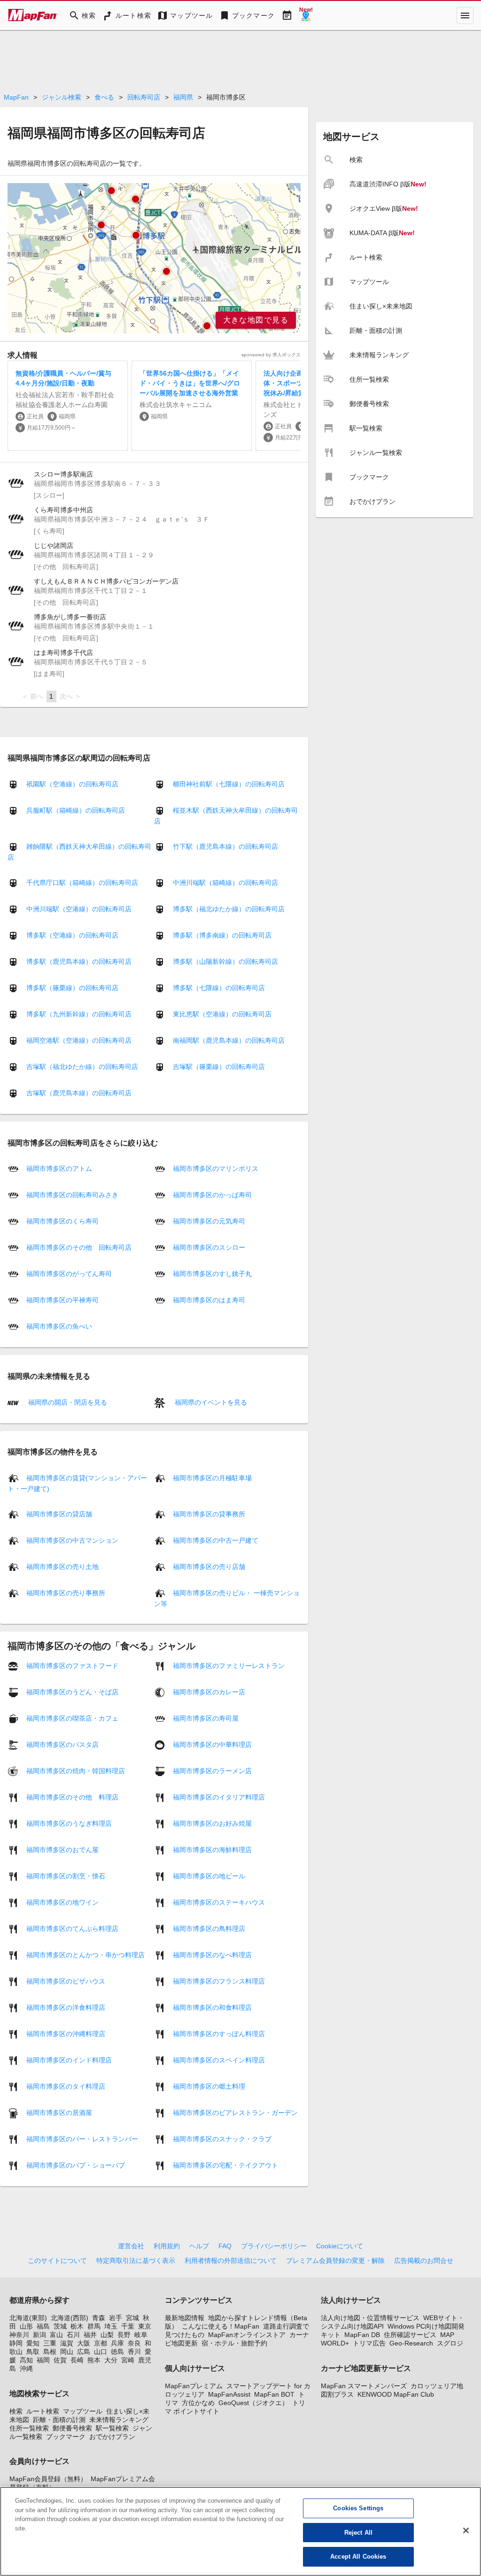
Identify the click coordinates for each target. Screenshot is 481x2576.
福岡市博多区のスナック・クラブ (222, 2139)
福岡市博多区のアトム (59, 1169)
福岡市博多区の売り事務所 (66, 1593)
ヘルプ (199, 2246)
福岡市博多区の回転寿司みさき (72, 1195)
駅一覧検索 (112, 2428)
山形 (26, 2326)
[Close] (466, 2530)
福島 (43, 2326)
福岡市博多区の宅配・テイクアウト (225, 2165)
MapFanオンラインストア (247, 2335)
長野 (124, 2335)
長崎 (77, 2360)
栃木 (77, 2326)
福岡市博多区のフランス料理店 (219, 1981)
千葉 (128, 2326)
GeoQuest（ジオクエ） (253, 2403)
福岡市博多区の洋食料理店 (66, 2007)
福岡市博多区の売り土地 (62, 1567)
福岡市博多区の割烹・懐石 (66, 1876)
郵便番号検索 (72, 2428)
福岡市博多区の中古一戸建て (216, 1540)
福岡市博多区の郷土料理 (209, 2086)
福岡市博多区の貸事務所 (209, 1514)
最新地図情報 (185, 2318)
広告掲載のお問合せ (424, 2261)
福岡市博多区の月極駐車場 (212, 1478)
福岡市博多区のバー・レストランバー (82, 2139)
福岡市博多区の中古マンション (72, 1540)
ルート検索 (43, 2411)
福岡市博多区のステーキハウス (219, 1902)
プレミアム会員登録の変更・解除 (335, 2261)
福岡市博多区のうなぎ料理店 (69, 1823)
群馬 (94, 2326)
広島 (84, 2352)
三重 (50, 2343)
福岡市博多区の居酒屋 (59, 2113)
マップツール (83, 2411)
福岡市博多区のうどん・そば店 (72, 1692)
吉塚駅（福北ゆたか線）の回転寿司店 (82, 1067)
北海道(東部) (28, 2318)
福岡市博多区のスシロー (209, 1247)
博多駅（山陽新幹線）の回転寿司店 (225, 961)
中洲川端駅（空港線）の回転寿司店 (79, 909)
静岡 (16, 2343)
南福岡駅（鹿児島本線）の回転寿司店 (229, 1040)
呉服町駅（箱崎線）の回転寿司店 (76, 810)
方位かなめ (198, 2403)
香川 (134, 2352)
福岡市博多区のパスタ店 (62, 1745)
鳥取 (33, 2352)
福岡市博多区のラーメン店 (212, 1771)
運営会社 (131, 2246)
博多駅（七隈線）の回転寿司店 (219, 988)
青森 (99, 2318)
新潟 (39, 2335)
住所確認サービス (410, 2335)
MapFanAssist (229, 2394)
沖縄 (26, 2368)
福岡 (43, 2360)
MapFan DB (362, 2335)
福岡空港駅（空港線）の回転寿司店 (79, 1040)
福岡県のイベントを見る (210, 1402)
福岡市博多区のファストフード (72, 1666)
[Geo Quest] (306, 15)
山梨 (107, 2335)
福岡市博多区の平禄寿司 (62, 1300)
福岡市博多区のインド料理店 (69, 2060)
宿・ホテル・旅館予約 (234, 2343)
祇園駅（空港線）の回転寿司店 (72, 784)
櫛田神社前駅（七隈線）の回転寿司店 (229, 784)
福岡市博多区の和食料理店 (212, 2007)
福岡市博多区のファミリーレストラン (229, 1666)
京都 (101, 2343)
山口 (101, 2352)
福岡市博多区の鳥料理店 (209, 1929)
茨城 (60, 2326)
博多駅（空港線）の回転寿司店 (72, 935)
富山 (56, 2335)
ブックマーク (66, 2437)
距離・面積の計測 (59, 2420)
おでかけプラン (112, 2437)
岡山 (67, 2352)
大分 (111, 2360)
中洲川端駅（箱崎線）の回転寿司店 (225, 883)
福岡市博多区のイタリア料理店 (219, 1797)
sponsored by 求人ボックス (271, 355)
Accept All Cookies (358, 2557)
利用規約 (167, 2246)
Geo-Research (411, 2343)
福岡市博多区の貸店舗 (59, 1514)
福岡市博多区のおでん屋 (62, 1850)
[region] (154, 258)
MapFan (16, 97)
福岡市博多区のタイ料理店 (66, 2086)
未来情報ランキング (119, 2420)
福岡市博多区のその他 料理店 (72, 1797)
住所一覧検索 (29, 2428)
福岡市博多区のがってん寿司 (69, 1274)
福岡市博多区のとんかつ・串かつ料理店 (85, 1955)
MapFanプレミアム (194, 2386)
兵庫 (117, 2343)
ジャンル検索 (62, 97)
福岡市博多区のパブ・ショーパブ (76, 2165)
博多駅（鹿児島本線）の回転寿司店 (79, 961)
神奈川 (19, 2335)
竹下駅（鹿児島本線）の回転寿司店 (225, 846)
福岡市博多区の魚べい (59, 1326)
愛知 (33, 2343)
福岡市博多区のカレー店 (209, 1692)
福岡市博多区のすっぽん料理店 (219, 2034)
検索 (16, 2411)
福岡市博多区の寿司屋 (206, 1718)
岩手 (116, 2318)
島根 (50, 2352)
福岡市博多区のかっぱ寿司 (212, 1195)
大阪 (84, 2343)
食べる (104, 97)
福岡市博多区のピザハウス (66, 1981)
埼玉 (111, 2326)
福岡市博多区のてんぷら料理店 (72, 1929)
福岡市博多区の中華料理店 (212, 1745)
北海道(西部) (70, 2318)
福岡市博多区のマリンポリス (216, 1169)
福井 (90, 2335)
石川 (73, 2335)
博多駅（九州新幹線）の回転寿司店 (79, 1014)
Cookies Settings (358, 2508)
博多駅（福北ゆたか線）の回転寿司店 (229, 909)
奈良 (134, 2343)
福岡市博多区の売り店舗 (209, 1567)
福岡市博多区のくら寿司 (62, 1221)
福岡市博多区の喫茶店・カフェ (72, 1718)
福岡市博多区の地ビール (209, 1876)
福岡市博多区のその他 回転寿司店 (79, 1247)
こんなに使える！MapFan (221, 2326)
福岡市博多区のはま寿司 (209, 1300)
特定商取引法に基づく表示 (136, 2261)
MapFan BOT (274, 2394)
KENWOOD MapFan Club (396, 2394)
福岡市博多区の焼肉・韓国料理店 (76, 1771)
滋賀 (67, 2343)
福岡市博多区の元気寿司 (209, 1221)
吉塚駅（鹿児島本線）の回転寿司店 (79, 1093)
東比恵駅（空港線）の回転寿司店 (222, 1014)
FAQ (225, 2246)
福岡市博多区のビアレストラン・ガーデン (235, 2113)
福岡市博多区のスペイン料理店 (219, 2060)
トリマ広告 (369, 2343)
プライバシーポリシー (274, 2246)
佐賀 (60, 2360)
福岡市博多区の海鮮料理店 (212, 1850)
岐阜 (141, 2335)
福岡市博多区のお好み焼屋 (212, 1823)
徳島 (117, 2352)
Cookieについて (340, 2246)
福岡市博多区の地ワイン (62, 1902)
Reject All (358, 2533)
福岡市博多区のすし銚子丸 (212, 1274)
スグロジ (450, 2343)
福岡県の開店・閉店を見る (67, 1402)
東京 (145, 2326)
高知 (26, 2360)
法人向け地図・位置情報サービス (370, 2318)
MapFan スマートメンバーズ (364, 2386)
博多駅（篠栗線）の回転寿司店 (72, 988)
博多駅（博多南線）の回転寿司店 (222, 935)
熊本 (94, 2360)
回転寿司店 (144, 97)
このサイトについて (57, 2261)
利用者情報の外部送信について (231, 2261)
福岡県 (183, 97)
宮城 (132, 2318)
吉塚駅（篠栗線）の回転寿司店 (219, 1067)
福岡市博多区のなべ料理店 (212, 1955)
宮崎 (128, 2360)
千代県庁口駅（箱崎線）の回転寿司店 (82, 883)
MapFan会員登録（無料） (48, 2479)
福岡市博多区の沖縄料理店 (66, 2034)
